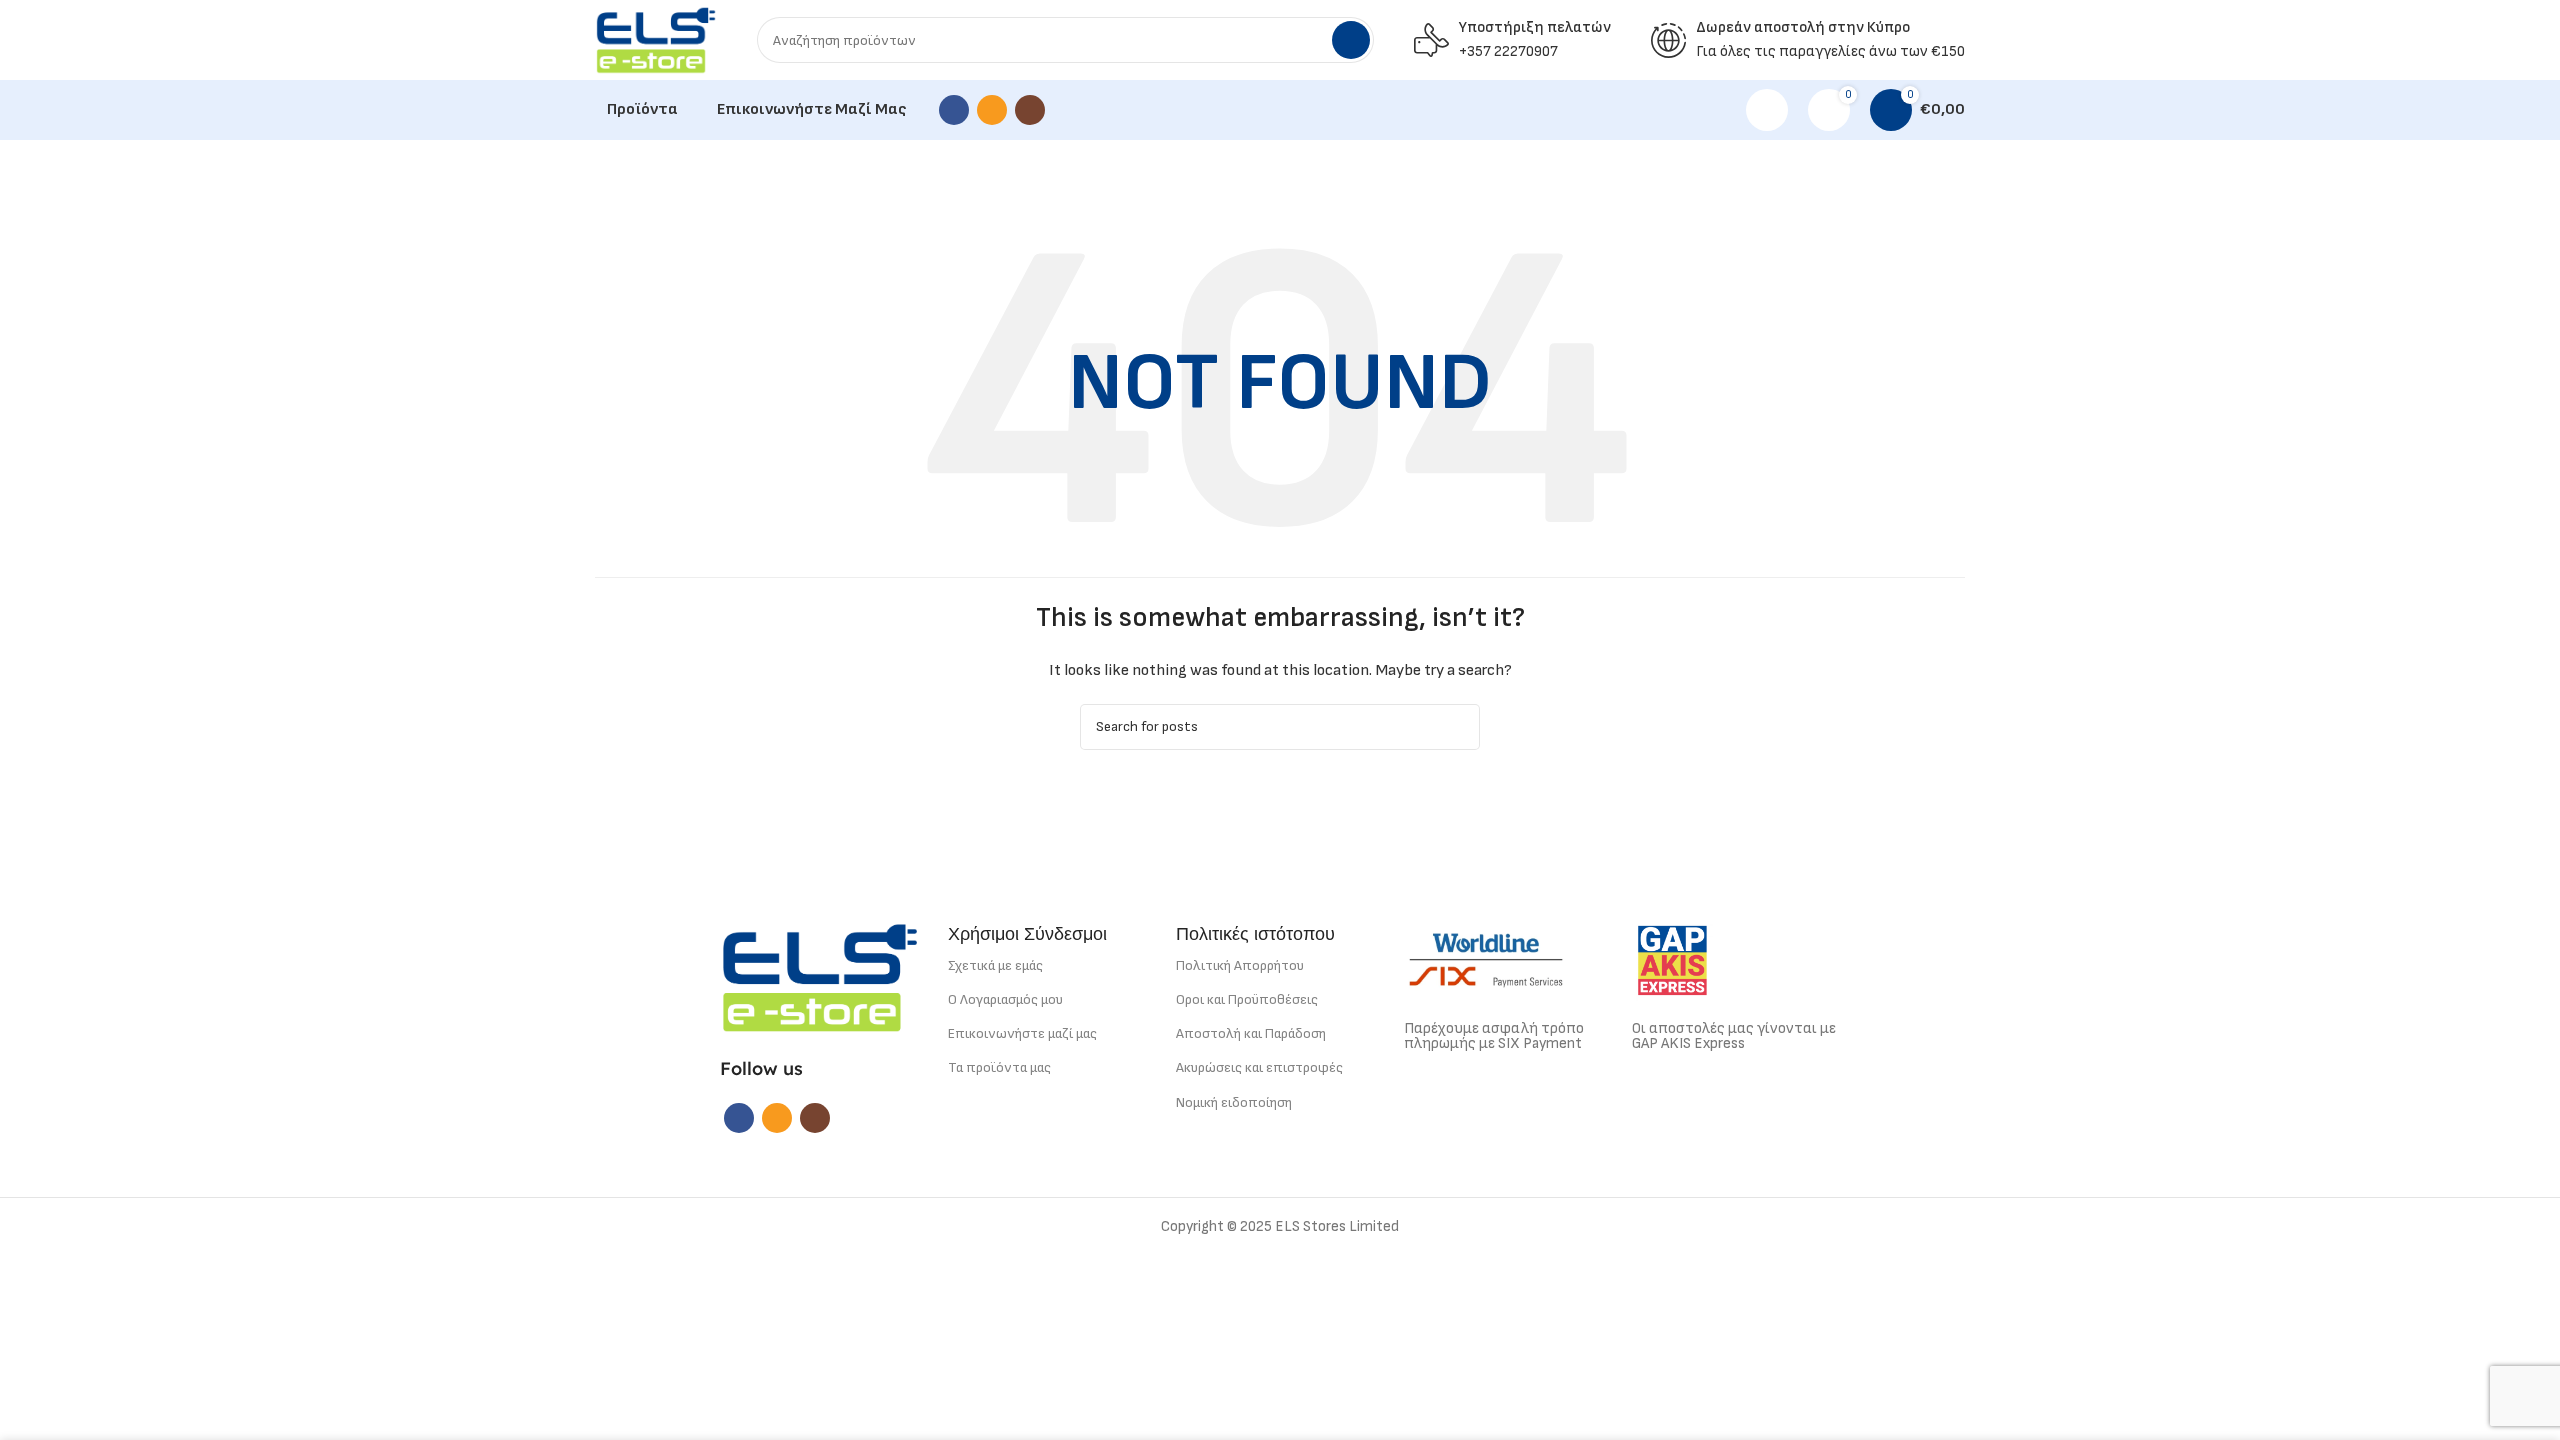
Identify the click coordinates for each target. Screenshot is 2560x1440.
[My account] (1767, 110)
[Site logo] (656, 39)
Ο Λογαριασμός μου (1005, 999)
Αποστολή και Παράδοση (1251, 1033)
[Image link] (820, 976)
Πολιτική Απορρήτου (1240, 965)
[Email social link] (992, 110)
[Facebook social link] (954, 110)
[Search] (1351, 40)
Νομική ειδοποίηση (1234, 1102)
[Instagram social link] (1030, 110)
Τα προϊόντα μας (999, 1067)
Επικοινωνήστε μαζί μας (1022, 1033)
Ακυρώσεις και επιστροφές (1259, 1067)
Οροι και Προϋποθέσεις (1247, 999)
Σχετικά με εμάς (995, 965)
